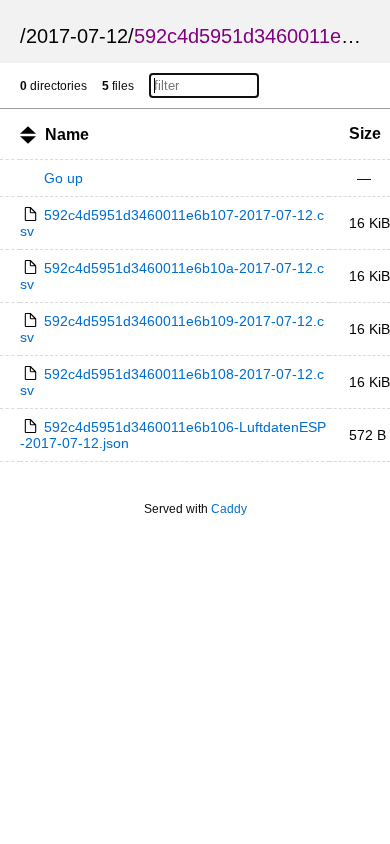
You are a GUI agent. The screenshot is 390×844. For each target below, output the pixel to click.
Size (365, 133)
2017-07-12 (77, 36)
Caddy (229, 509)
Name (67, 134)
